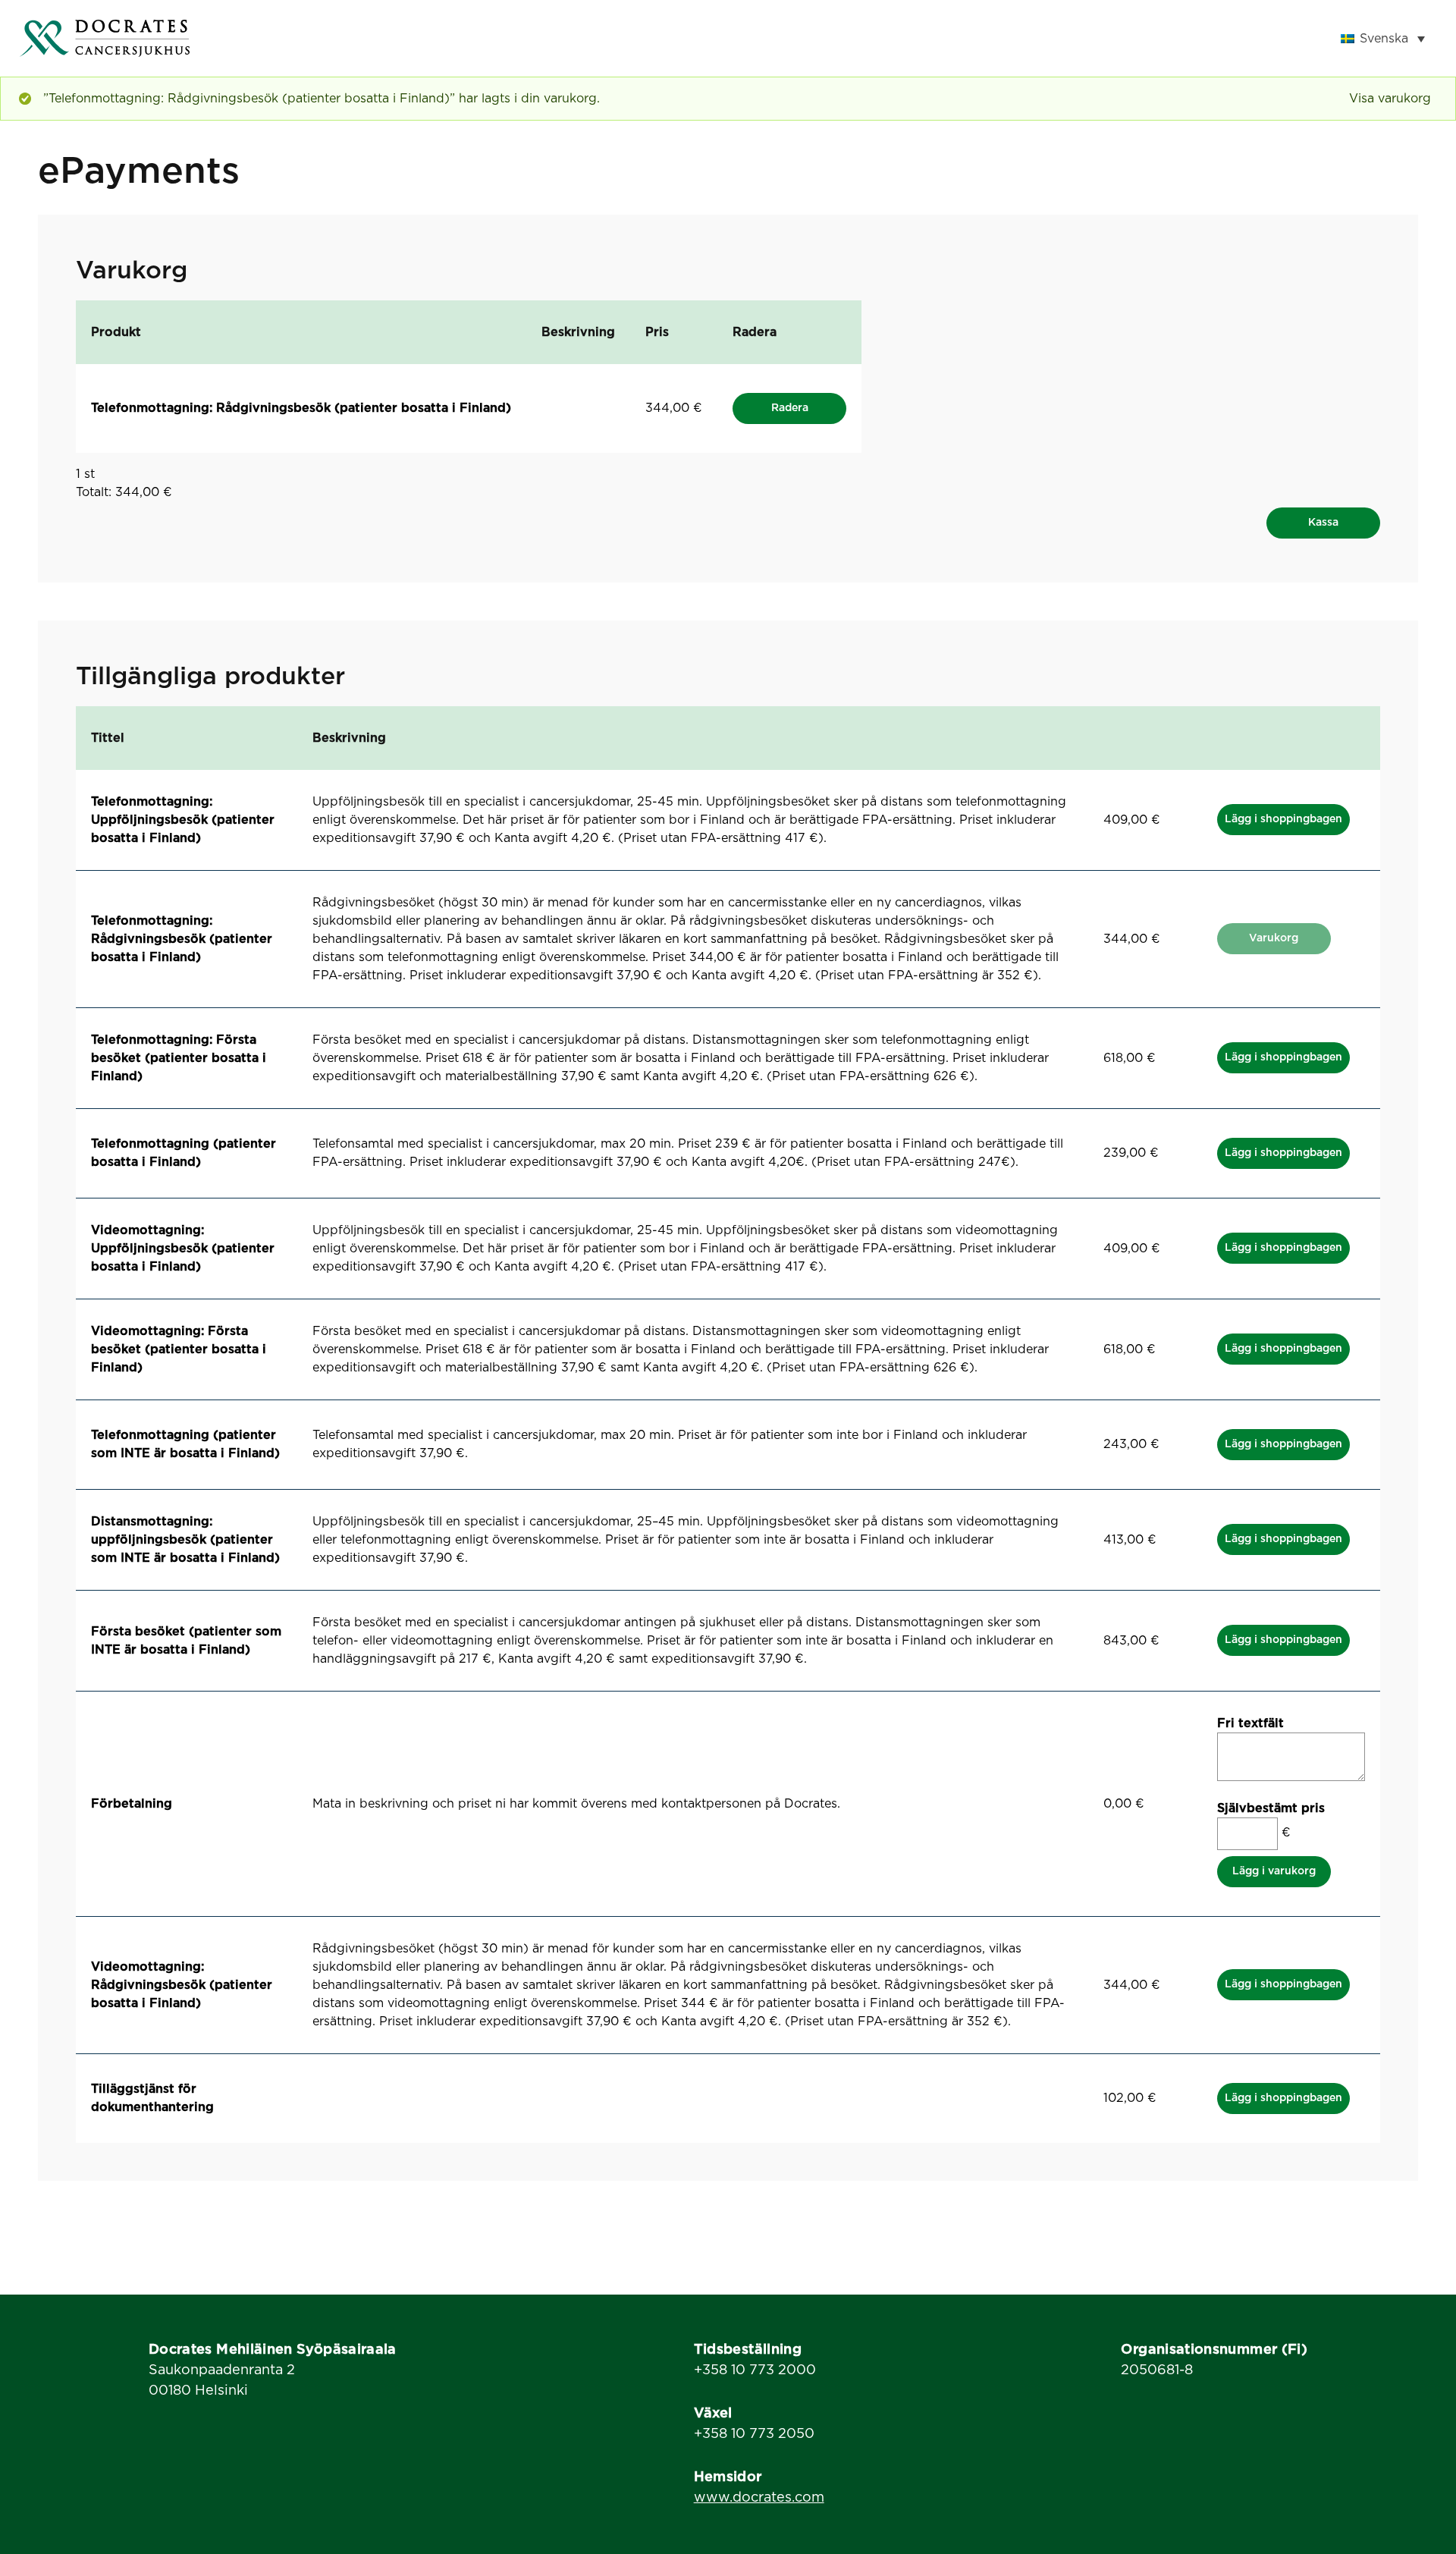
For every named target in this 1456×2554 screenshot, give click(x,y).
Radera (790, 408)
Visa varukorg (1390, 99)
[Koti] (105, 38)
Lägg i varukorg (1274, 1871)
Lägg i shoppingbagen (1283, 819)
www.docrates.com (759, 2498)
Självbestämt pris (1271, 1808)
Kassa (1323, 523)
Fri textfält (1250, 1723)
